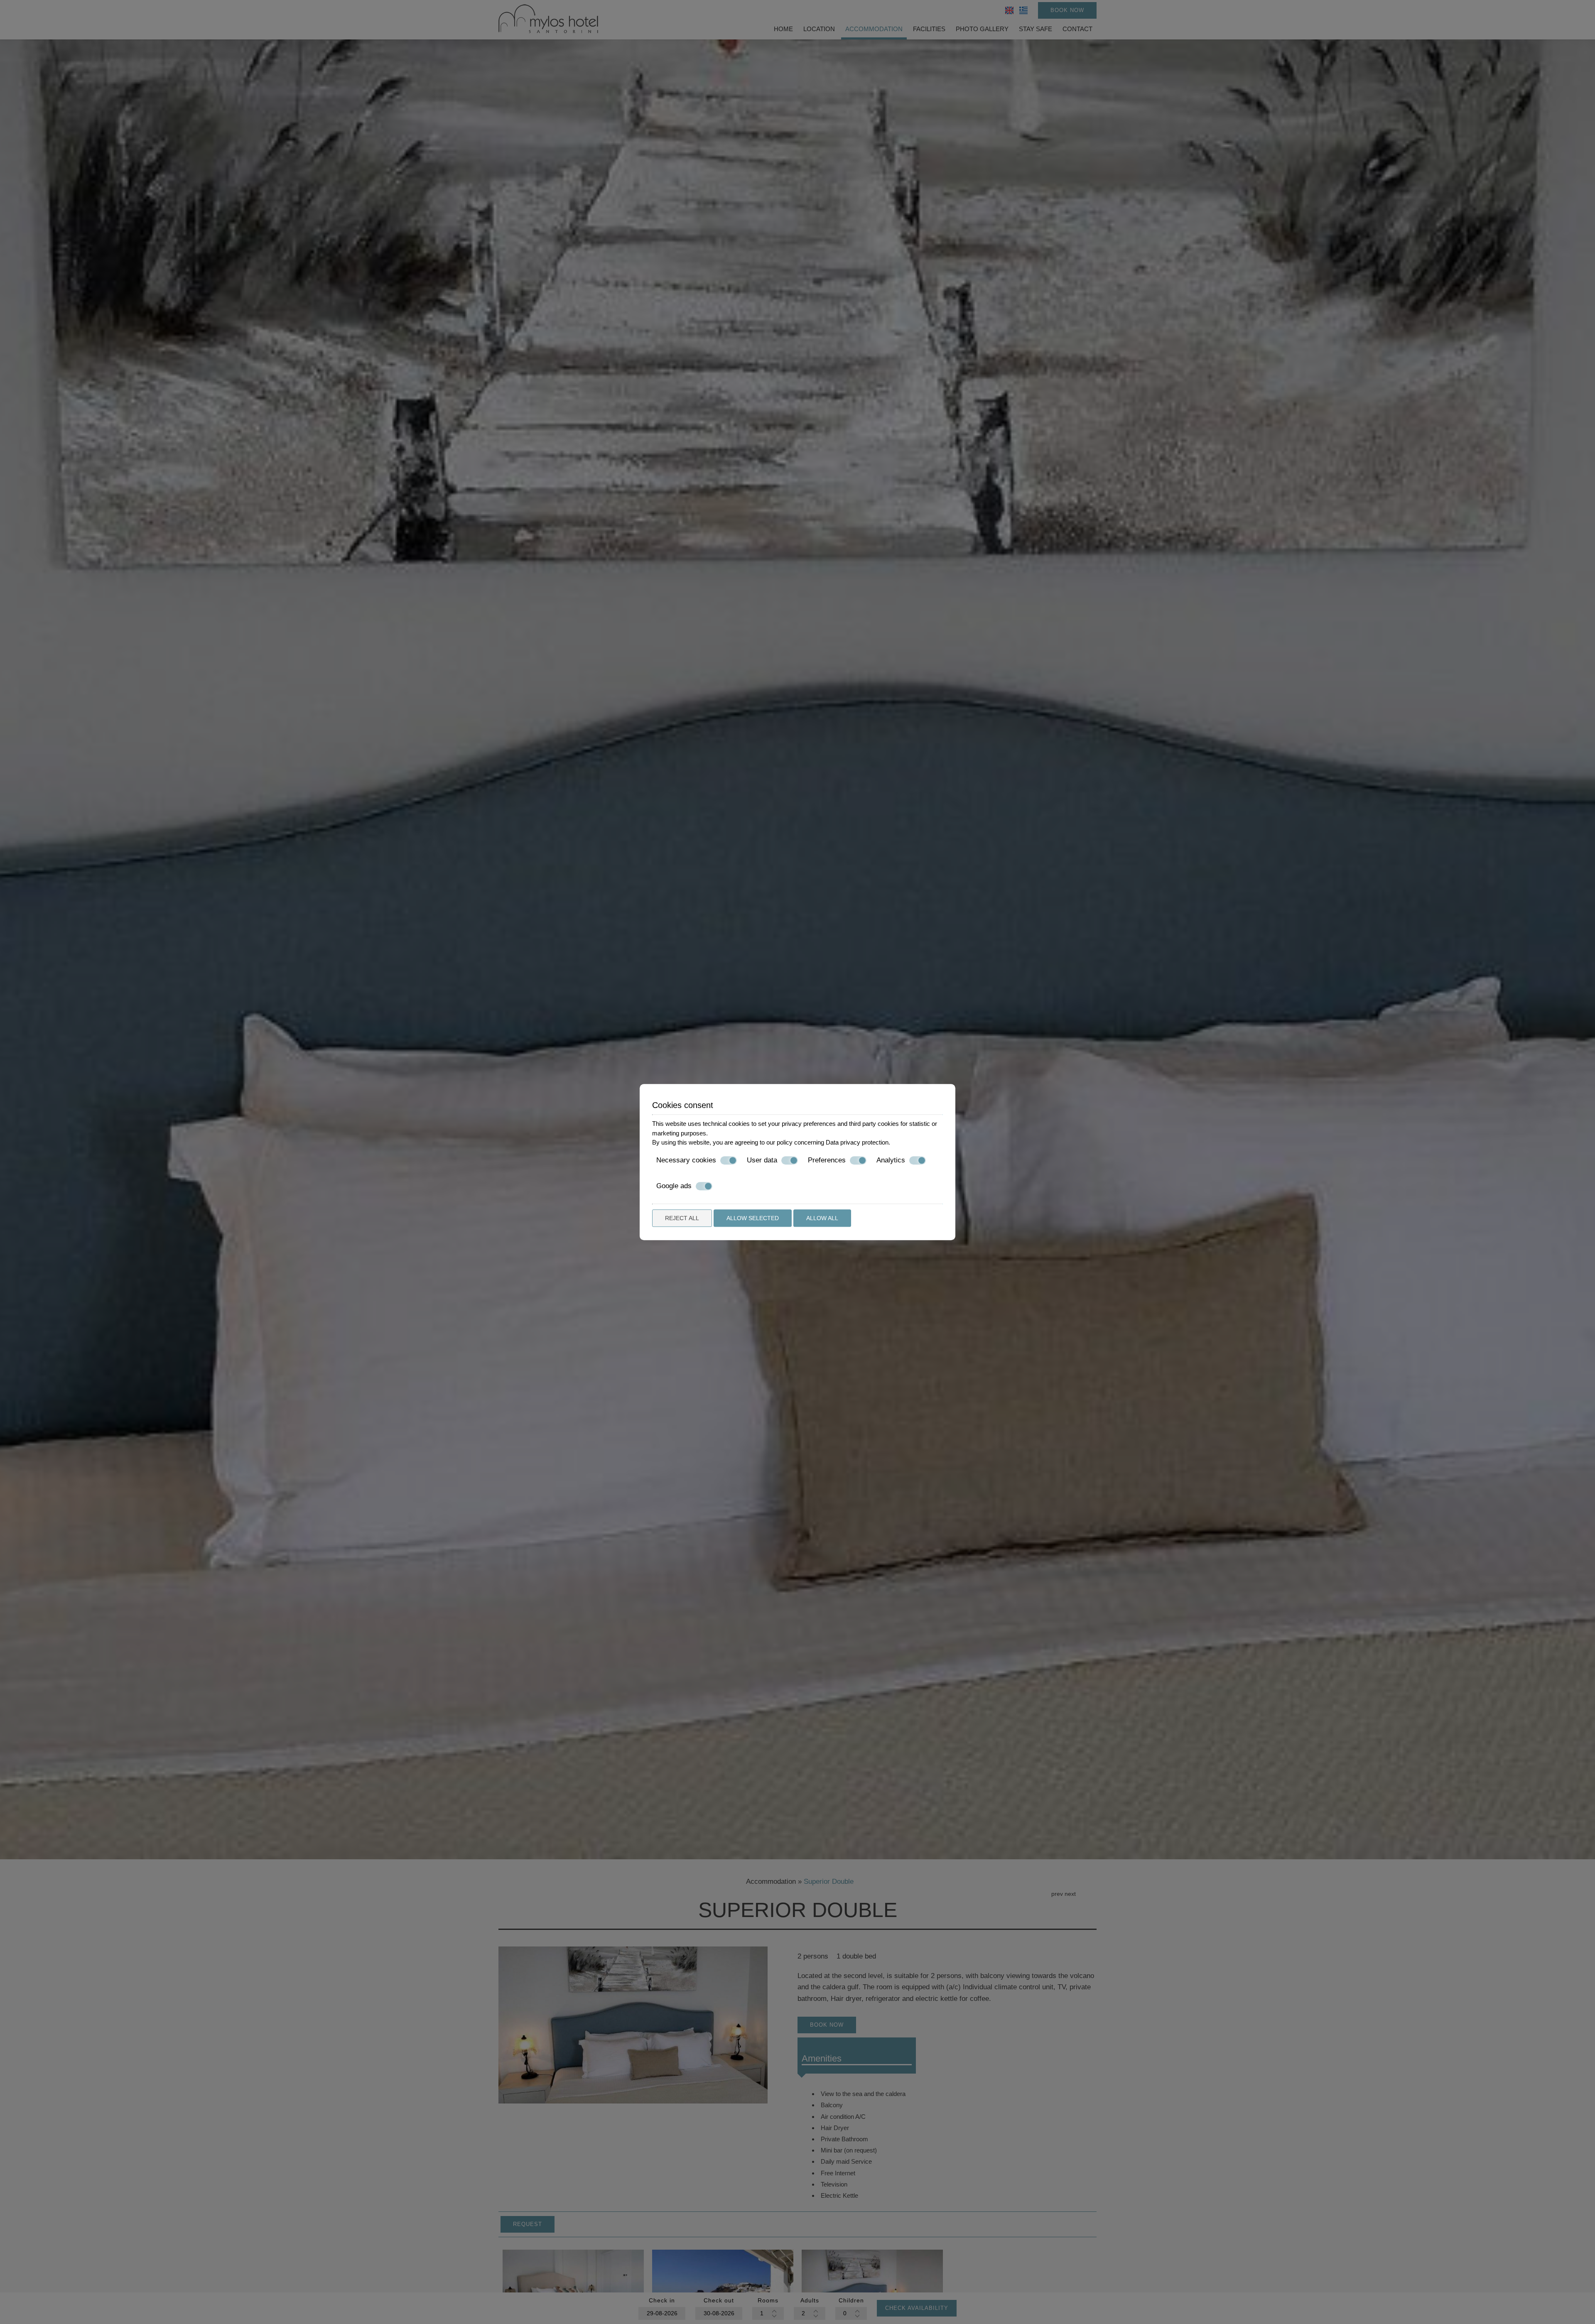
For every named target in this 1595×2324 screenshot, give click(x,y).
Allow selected (753, 1218)
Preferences (827, 1160)
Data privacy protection (857, 1142)
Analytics (891, 1160)
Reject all (682, 1218)
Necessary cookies (686, 1160)
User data (762, 1160)
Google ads (674, 1186)
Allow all (822, 1218)
